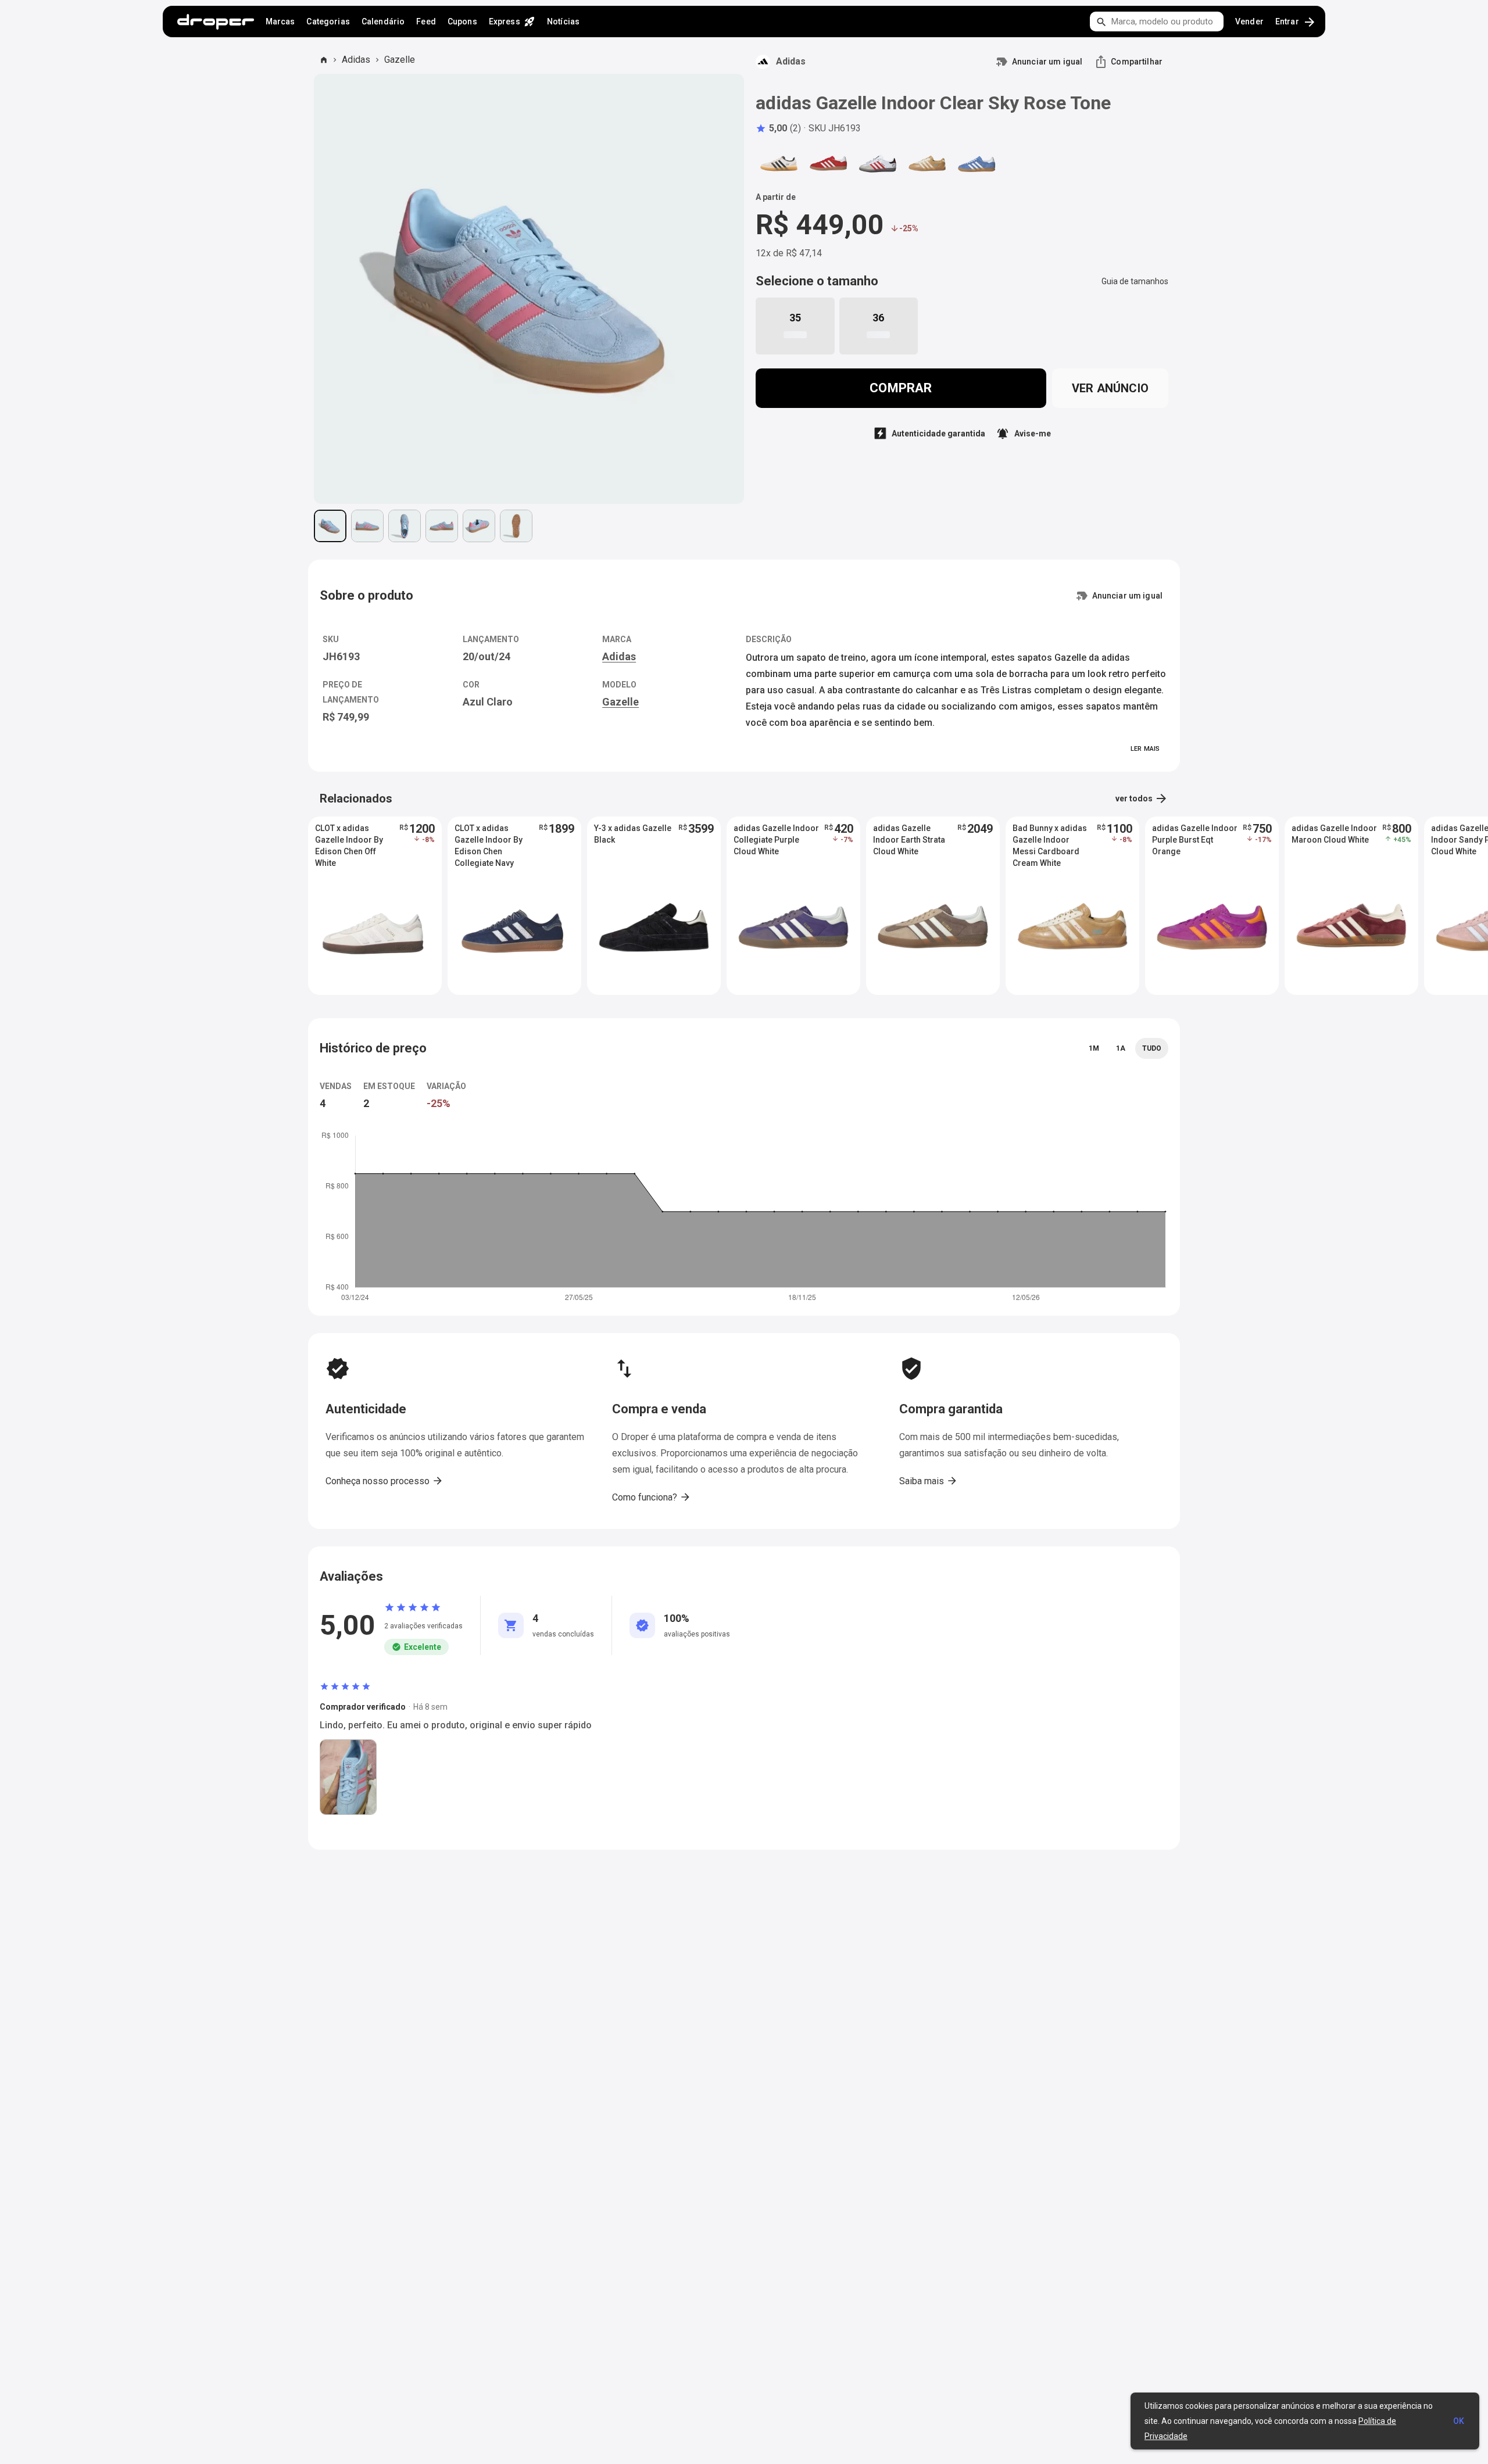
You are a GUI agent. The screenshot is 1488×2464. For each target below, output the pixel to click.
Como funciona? (652, 1497)
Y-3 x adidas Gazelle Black (633, 834)
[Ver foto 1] (330, 526)
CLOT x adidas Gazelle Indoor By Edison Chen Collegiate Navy (489, 840)
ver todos (1142, 798)
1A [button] (1121, 1048)
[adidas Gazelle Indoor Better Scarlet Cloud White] (828, 163)
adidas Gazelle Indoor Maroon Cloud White (1334, 834)
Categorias (328, 22)
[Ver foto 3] (405, 526)
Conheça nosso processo (384, 1481)
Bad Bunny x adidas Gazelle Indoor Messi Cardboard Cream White (1050, 840)
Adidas (356, 60)
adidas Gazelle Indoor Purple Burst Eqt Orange (1195, 840)
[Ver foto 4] (442, 526)
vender (1249, 22)
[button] (778, 128)
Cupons (462, 22)
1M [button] (1094, 1048)
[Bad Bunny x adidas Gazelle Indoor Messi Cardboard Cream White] (927, 163)
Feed (426, 22)
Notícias (563, 22)
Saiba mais (929, 1481)
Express (512, 22)
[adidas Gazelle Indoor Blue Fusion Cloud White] (977, 163)
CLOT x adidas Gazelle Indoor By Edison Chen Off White (349, 840)
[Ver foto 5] (479, 526)
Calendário (383, 22)
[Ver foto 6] (516, 526)
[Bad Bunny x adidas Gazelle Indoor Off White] (779, 163)
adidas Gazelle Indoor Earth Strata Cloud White (909, 840)
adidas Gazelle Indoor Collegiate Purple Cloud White (776, 840)
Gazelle (400, 60)
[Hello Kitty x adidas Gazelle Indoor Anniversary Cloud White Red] (878, 163)
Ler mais (1145, 749)
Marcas (280, 22)
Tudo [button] (1152, 1048)
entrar (1296, 22)
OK (1459, 2421)
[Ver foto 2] (367, 526)
